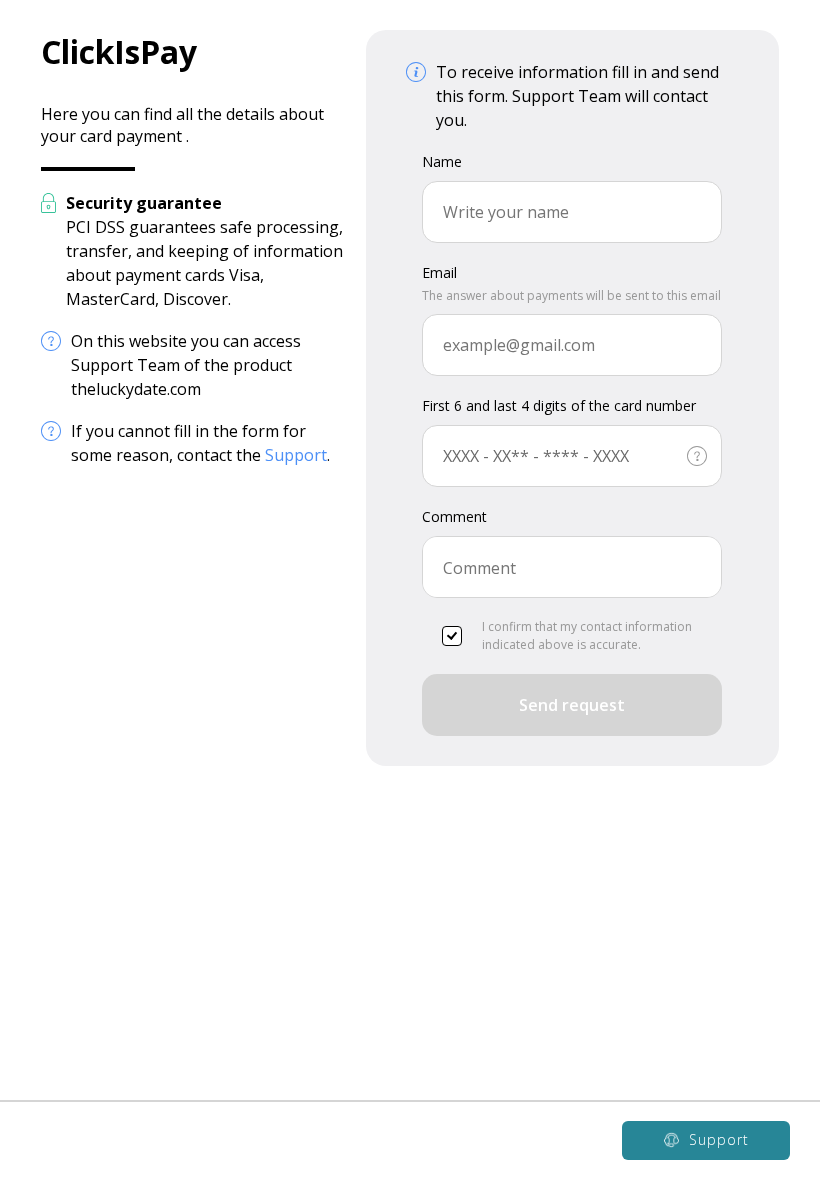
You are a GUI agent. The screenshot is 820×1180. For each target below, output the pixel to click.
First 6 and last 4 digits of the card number (559, 405)
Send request (572, 705)
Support (296, 455)
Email (439, 272)
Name (442, 161)
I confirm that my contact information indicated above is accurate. (587, 635)
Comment (454, 516)
